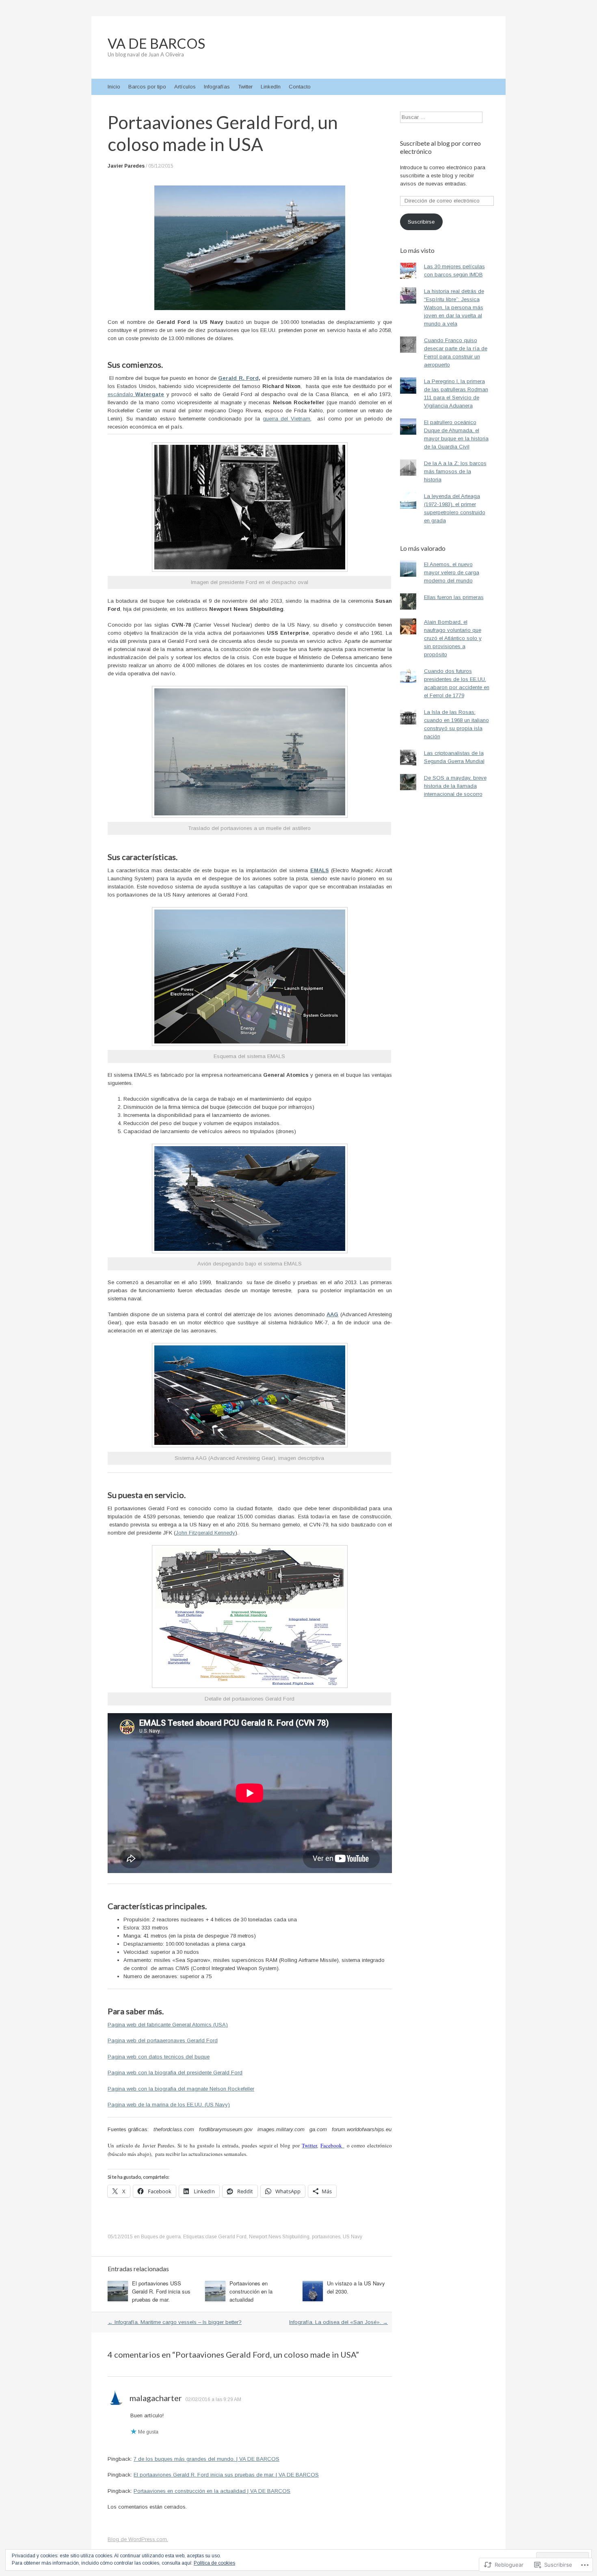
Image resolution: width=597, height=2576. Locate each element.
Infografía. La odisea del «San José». (339, 2322)
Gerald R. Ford (238, 378)
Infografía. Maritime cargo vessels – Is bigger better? (175, 2322)
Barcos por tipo (147, 87)
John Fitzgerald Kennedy (205, 1533)
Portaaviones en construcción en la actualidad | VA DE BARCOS (212, 2491)
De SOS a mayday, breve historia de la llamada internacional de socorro (455, 786)
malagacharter (156, 2398)
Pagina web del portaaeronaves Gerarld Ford (163, 2040)
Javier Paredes (126, 166)
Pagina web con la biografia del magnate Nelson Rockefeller (181, 2089)
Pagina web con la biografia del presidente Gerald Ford (175, 2073)
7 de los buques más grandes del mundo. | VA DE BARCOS (207, 2459)
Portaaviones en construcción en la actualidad (251, 2291)
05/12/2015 (161, 166)
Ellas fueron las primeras (454, 597)
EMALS (320, 870)
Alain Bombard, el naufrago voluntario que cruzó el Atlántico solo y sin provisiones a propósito (453, 638)
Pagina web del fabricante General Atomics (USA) (168, 2025)
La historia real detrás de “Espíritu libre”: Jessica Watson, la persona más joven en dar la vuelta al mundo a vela (454, 307)
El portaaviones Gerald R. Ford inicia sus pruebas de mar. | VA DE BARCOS (226, 2475)
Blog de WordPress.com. (138, 2539)
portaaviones (326, 2237)
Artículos (185, 87)
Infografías (217, 87)
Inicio (114, 87)
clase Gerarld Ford (226, 2237)
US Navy (353, 2237)
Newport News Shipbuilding (279, 2237)
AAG (332, 1314)
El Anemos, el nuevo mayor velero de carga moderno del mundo (452, 572)
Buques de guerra (161, 2237)
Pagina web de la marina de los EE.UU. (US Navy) (169, 2105)
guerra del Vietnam (287, 419)
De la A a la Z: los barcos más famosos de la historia (455, 471)
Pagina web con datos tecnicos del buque (159, 2057)
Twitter (245, 87)
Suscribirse (421, 222)
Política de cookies (214, 2563)
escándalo (136, 394)
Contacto (300, 87)
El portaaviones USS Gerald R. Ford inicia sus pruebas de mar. (161, 2291)
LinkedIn (271, 87)
